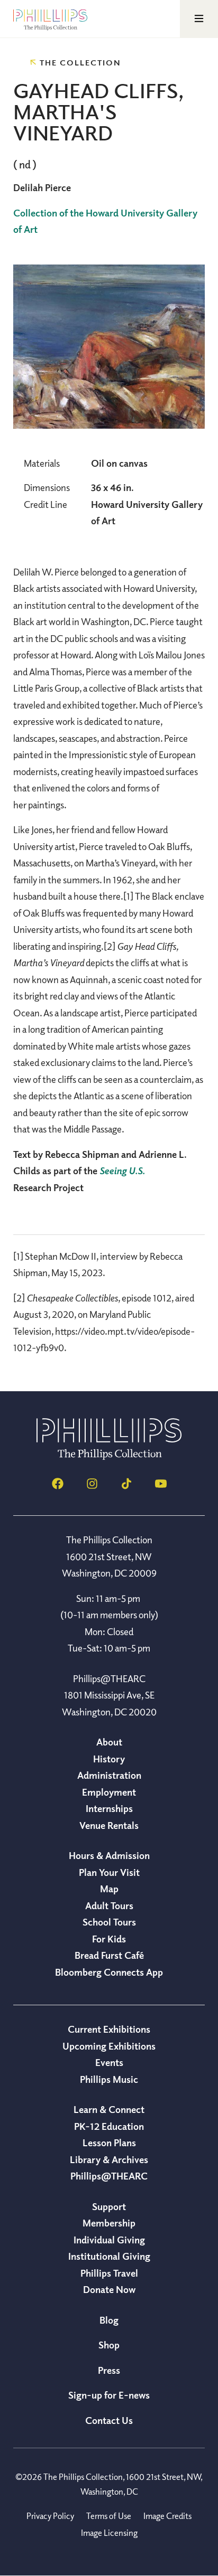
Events (109, 2062)
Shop (109, 2345)
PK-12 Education (109, 2126)
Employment (109, 1792)
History (109, 1759)
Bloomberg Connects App (109, 1972)
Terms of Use (109, 2516)
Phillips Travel (109, 2273)
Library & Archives (109, 2159)
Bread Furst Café (109, 1955)
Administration (109, 1775)
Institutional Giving (109, 2256)
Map (109, 1889)
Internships (109, 1808)
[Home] (109, 1457)
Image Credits (167, 2516)
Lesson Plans (109, 2143)
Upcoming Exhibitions (109, 2046)
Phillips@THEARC (109, 2176)
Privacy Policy (50, 2516)
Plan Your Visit (109, 1872)
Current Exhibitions (109, 2029)
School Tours (109, 1922)
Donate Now (109, 2289)
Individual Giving (109, 2240)
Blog (109, 2320)
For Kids (109, 1939)
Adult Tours (109, 1905)
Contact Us (109, 2420)
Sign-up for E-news (109, 2395)
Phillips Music (109, 2079)
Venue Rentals (109, 1825)
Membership (109, 2223)
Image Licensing (109, 2533)
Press (109, 2370)
